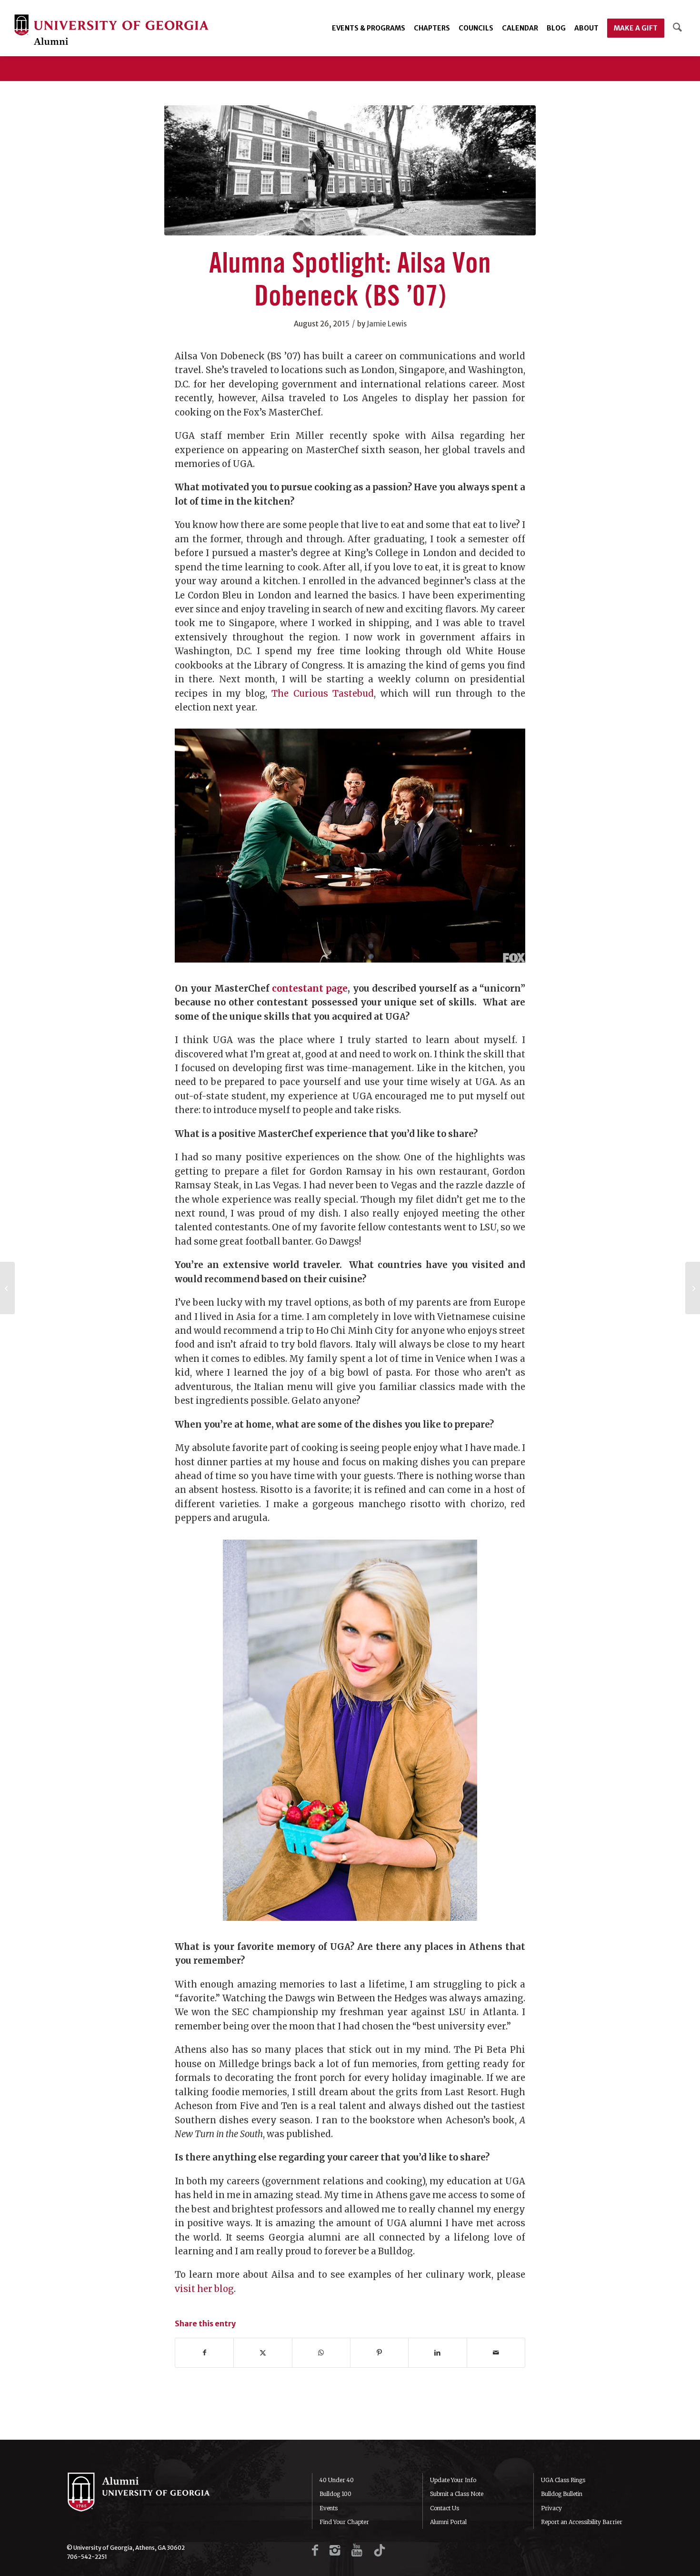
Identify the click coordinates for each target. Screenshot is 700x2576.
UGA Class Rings (563, 2480)
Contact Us (445, 2508)
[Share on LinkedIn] (437, 2353)
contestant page (310, 989)
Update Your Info (453, 2480)
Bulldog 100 (335, 2494)
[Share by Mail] (496, 2353)
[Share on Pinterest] (379, 2353)
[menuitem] (369, 28)
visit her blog (204, 2289)
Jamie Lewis (387, 324)
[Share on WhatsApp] (321, 2353)
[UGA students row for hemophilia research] (7, 1288)
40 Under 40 (337, 2480)
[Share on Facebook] (204, 2353)
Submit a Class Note (457, 2494)
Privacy (551, 2508)
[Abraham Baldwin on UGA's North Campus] (350, 170)
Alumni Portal (448, 2522)
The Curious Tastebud (323, 694)
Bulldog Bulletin (562, 2494)
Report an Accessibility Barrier (582, 2522)
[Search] (677, 28)
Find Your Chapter (344, 2522)
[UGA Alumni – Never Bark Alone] (111, 31)
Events (329, 2508)
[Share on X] (263, 2353)
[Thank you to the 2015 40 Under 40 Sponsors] (693, 1288)
